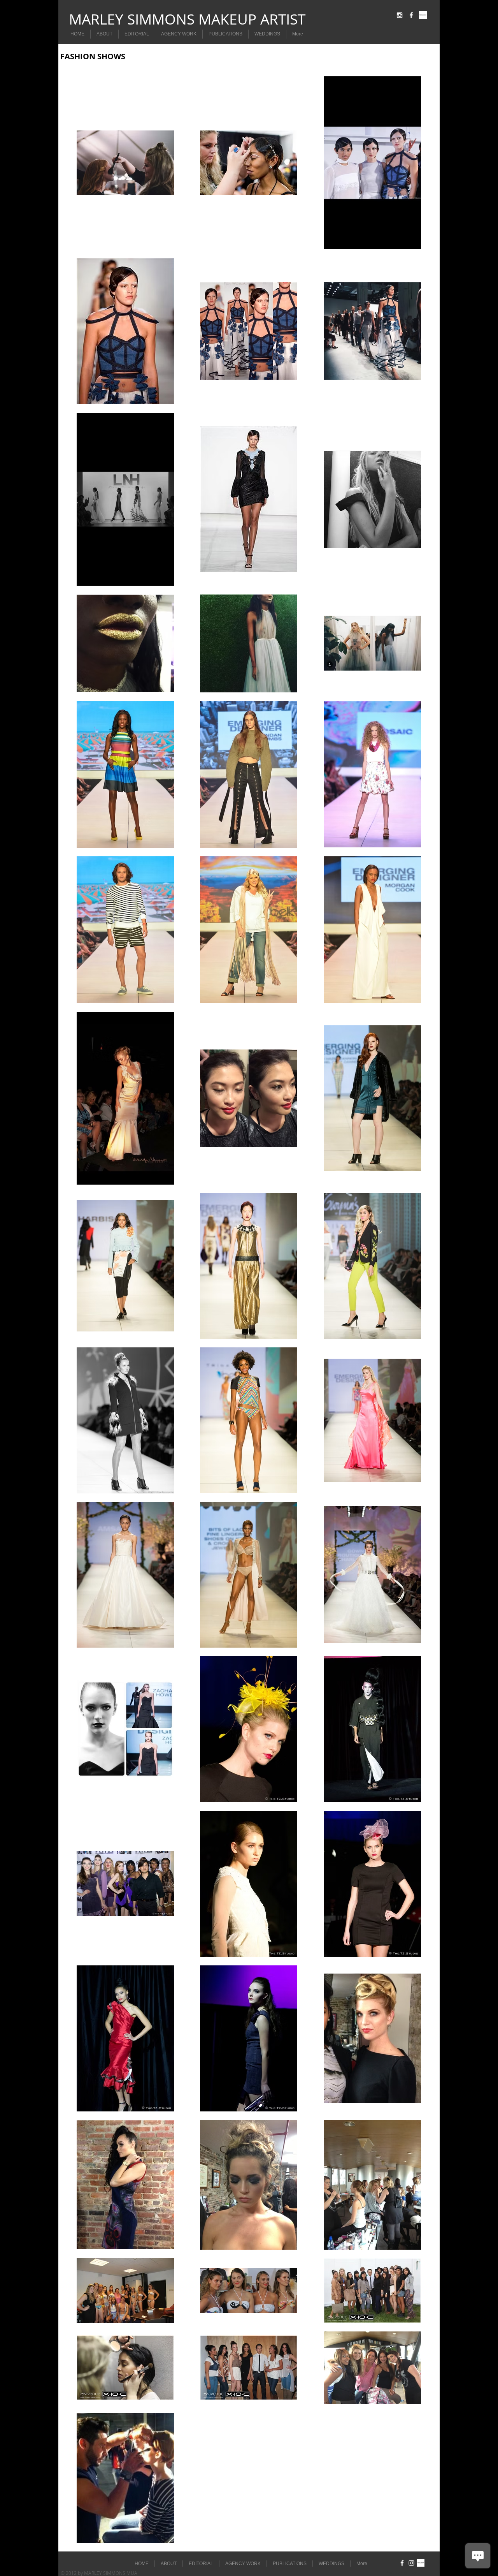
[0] (421, 2563)
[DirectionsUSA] (423, 15)
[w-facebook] (411, 15)
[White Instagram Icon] (400, 15)
